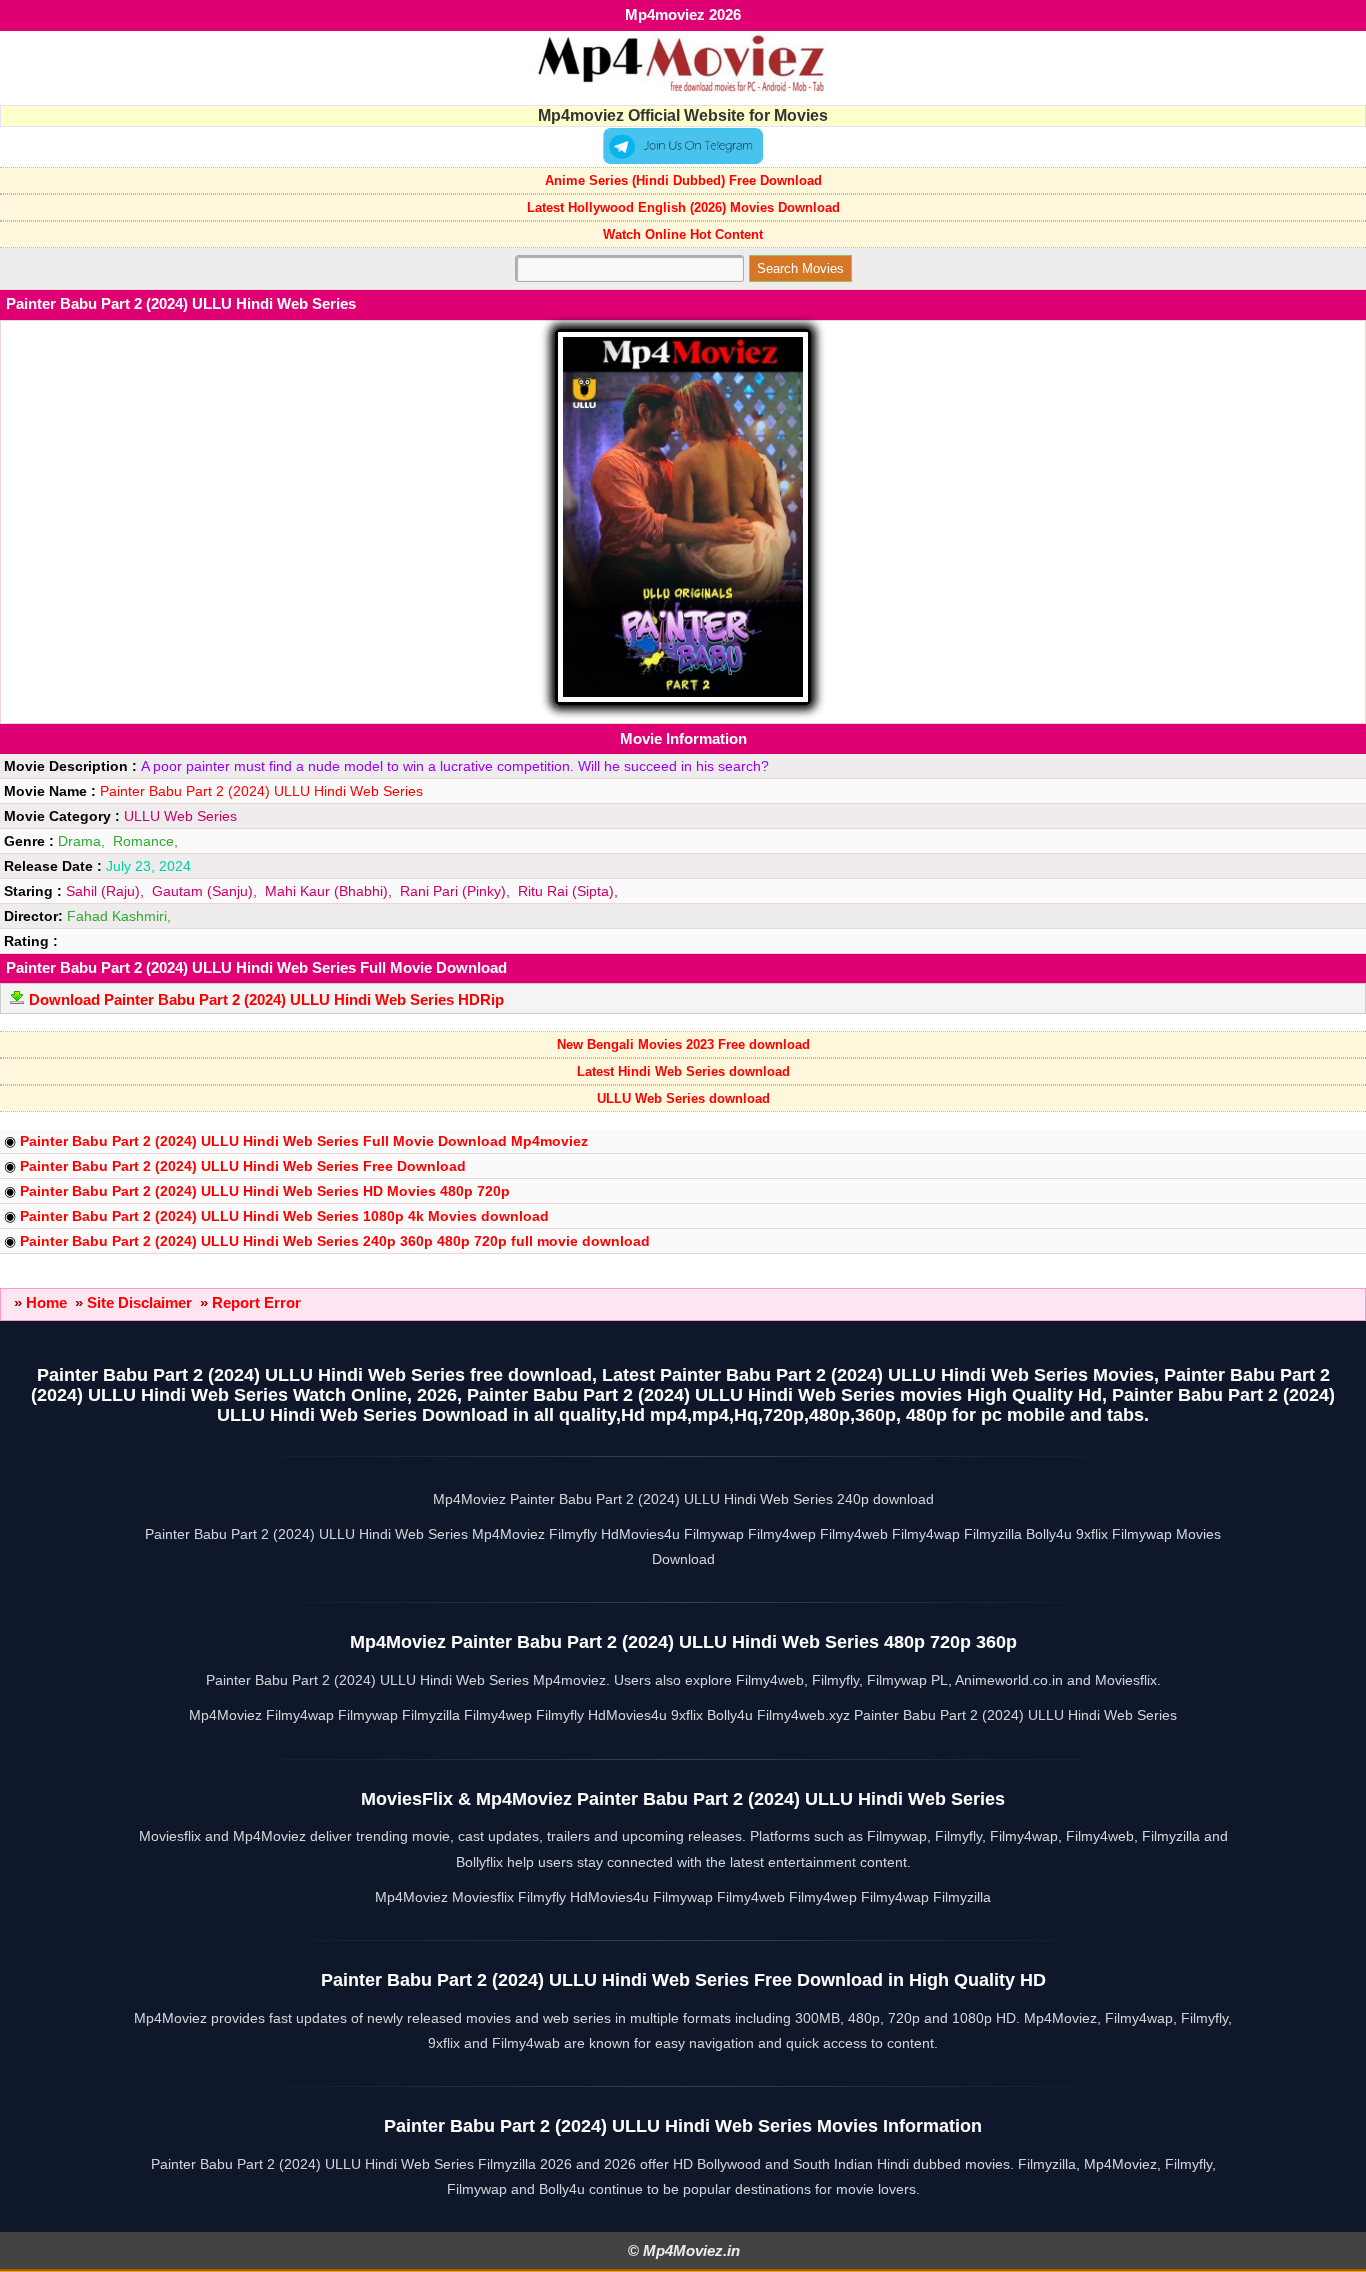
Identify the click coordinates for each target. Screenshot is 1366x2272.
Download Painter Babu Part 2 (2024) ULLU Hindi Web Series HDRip (266, 999)
